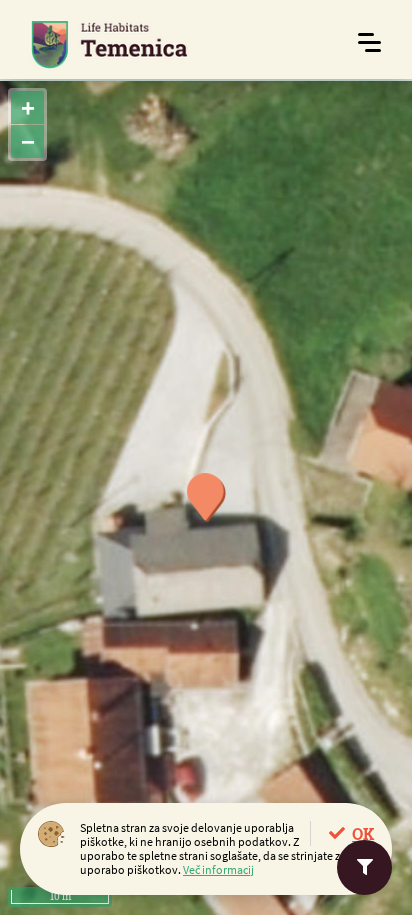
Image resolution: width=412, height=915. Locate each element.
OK (363, 833)
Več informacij (218, 869)
